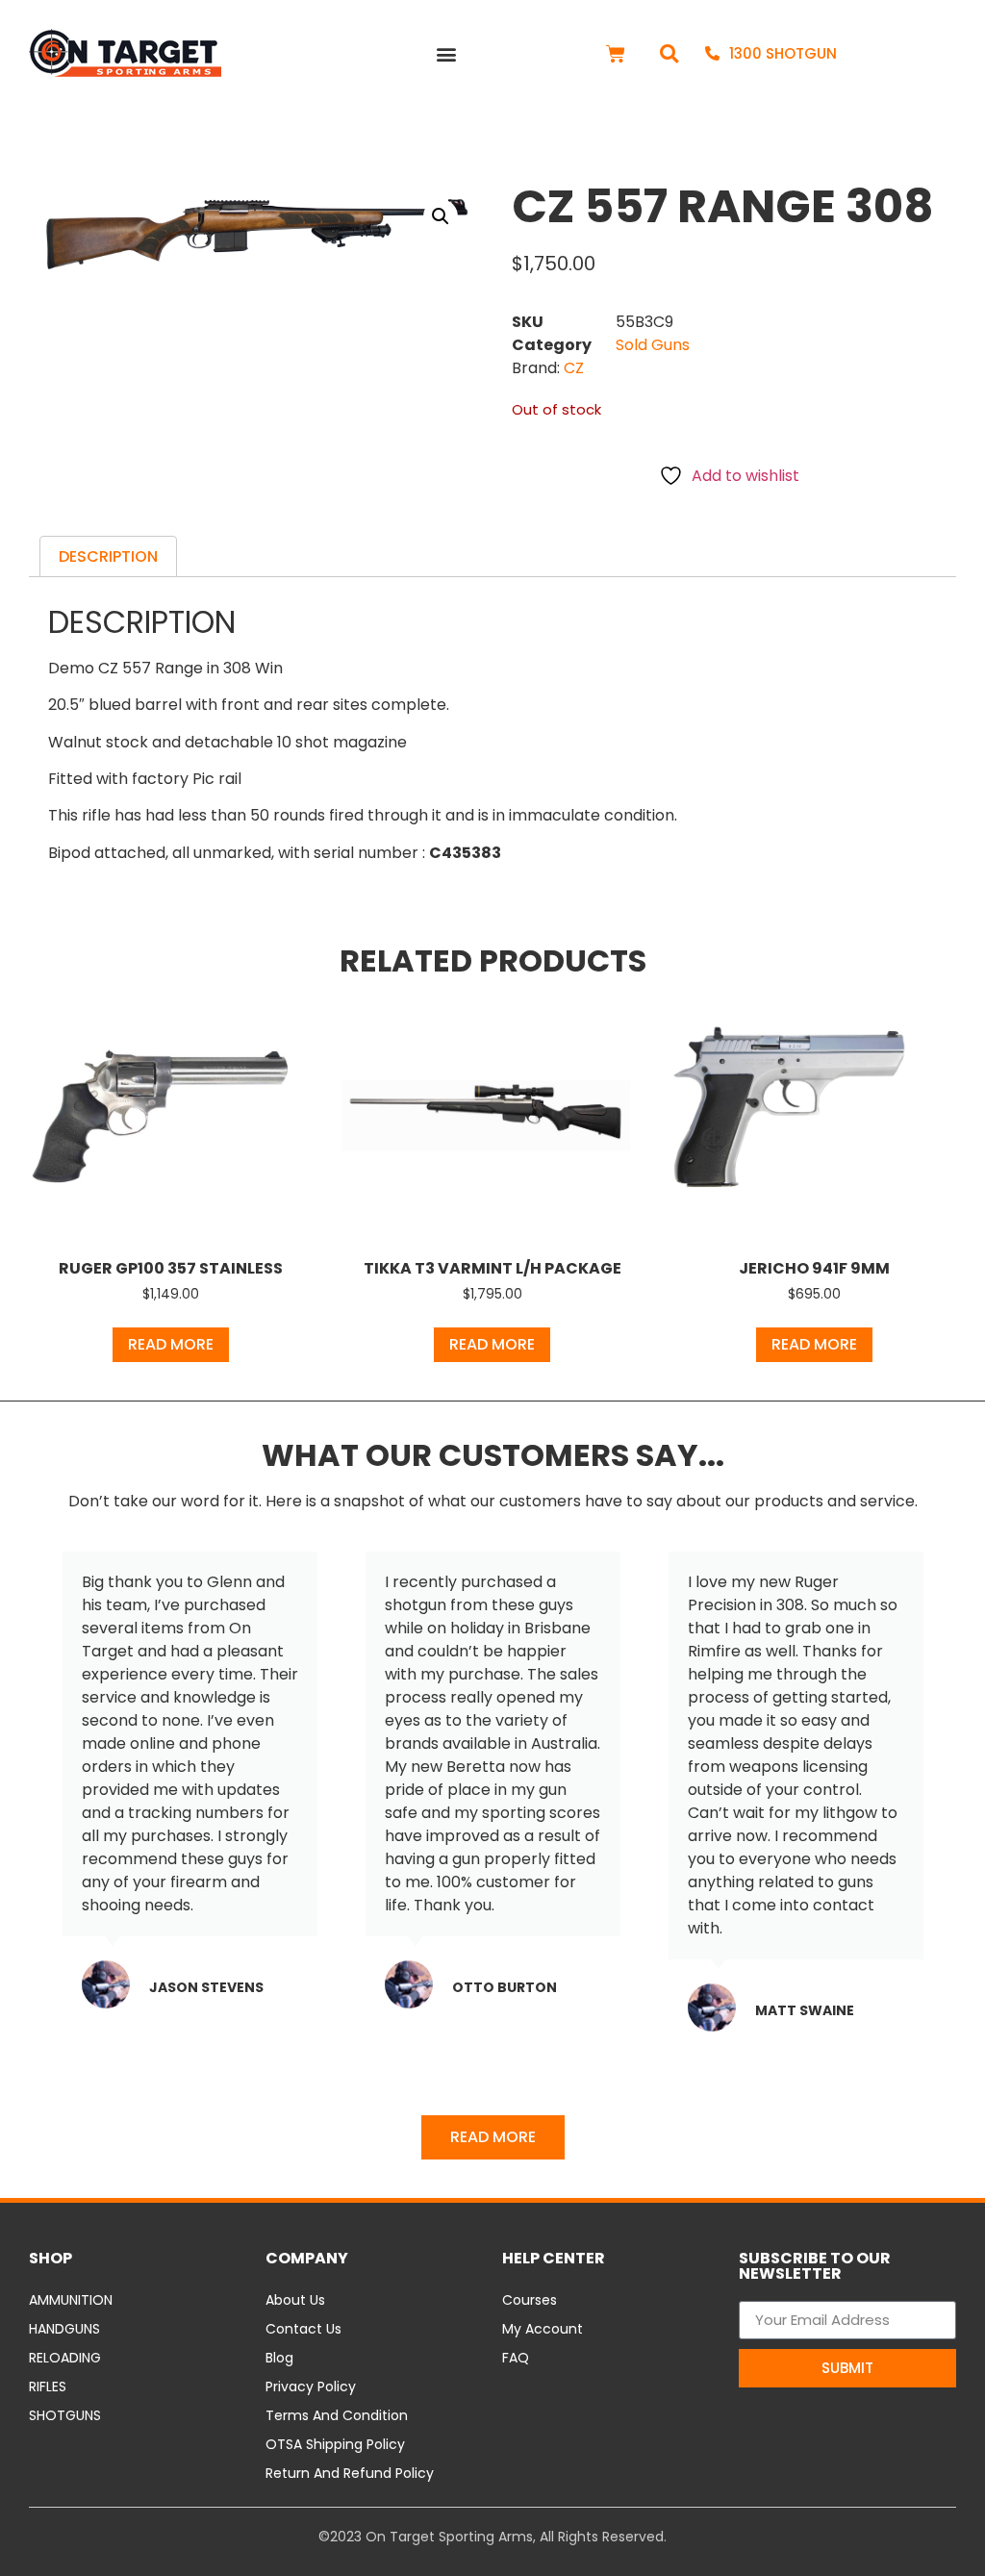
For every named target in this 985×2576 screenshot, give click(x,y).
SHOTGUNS (65, 2415)
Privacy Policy (311, 2387)
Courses (530, 2300)
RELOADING (65, 2358)
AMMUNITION (71, 2300)
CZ (574, 368)
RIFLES (48, 2387)
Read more (171, 1344)
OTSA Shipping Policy (335, 2444)
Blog (279, 2358)
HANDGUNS (64, 2329)
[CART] (616, 54)
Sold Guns (653, 345)
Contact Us (303, 2329)
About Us (295, 2300)
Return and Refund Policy (350, 2473)
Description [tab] (108, 556)
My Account (543, 2329)
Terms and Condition (337, 2415)
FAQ (516, 2358)
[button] (446, 53)
